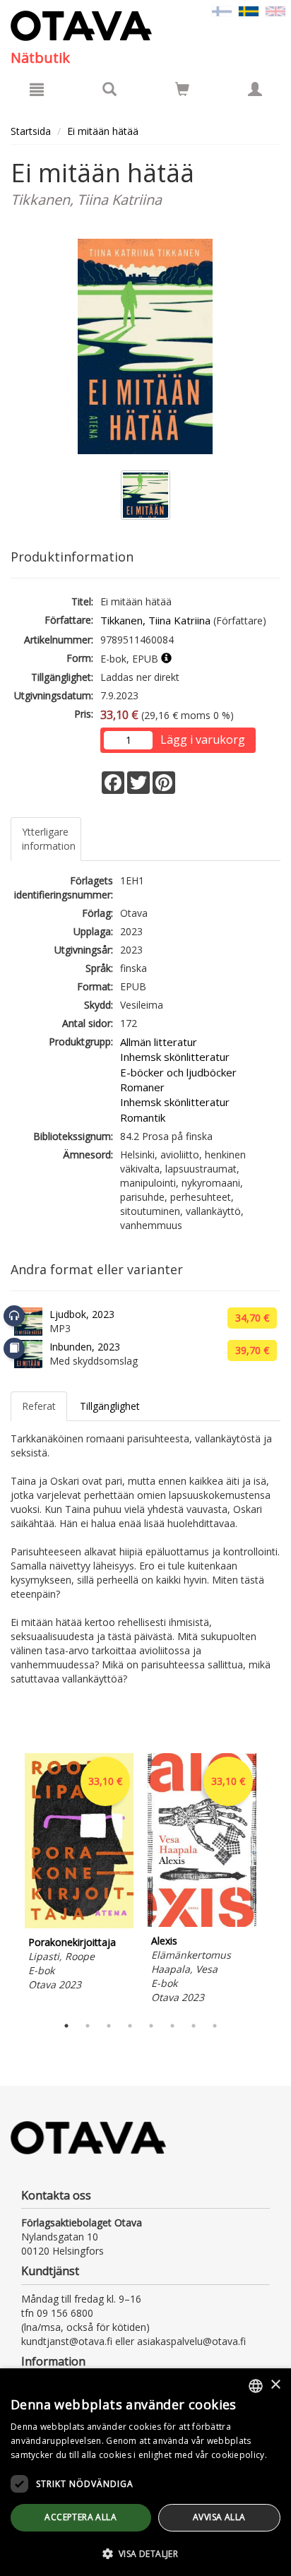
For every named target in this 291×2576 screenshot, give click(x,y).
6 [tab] (172, 2026)
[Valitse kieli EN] (275, 10)
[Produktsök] (109, 89)
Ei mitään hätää (103, 131)
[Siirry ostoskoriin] (182, 89)
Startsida (31, 131)
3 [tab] (109, 2026)
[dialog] (145, 2472)
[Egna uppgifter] (255, 89)
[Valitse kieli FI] (222, 10)
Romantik (143, 1117)
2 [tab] (88, 2026)
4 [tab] (130, 2026)
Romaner (142, 1087)
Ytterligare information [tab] (49, 839)
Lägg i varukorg (203, 740)
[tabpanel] (79, 1874)
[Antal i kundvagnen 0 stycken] (182, 91)
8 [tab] (215, 2026)
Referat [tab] (39, 1406)
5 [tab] (151, 2026)
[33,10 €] (79, 1924)
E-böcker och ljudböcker (178, 1072)
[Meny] (37, 89)
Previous (7, 1880)
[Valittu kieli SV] (249, 10)
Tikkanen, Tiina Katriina (155, 620)
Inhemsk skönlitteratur (175, 1057)
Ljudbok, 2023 (82, 1314)
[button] (145, 2553)
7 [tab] (194, 2026)
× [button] (275, 2385)
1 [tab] (66, 2026)
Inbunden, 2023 (85, 1347)
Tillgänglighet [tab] (110, 1406)
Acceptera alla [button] (81, 2517)
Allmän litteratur (159, 1042)
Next (273, 1880)
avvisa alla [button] (219, 2517)
